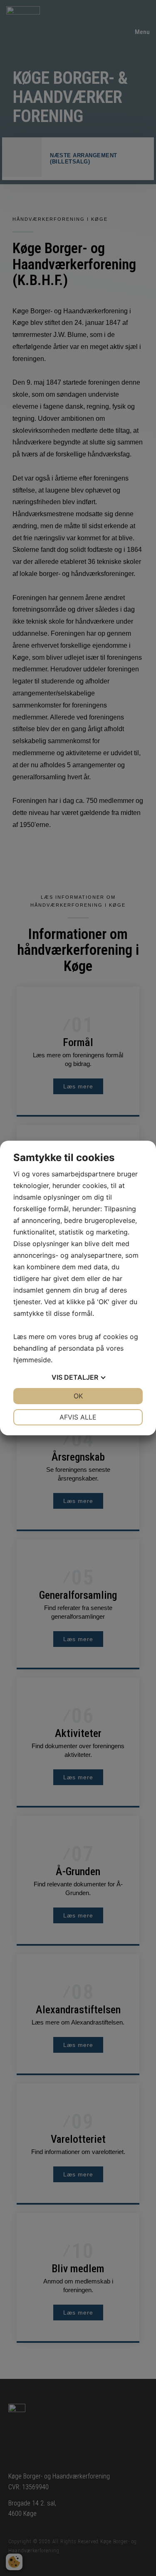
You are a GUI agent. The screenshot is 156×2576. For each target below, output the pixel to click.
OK (78, 1396)
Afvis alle (78, 1417)
